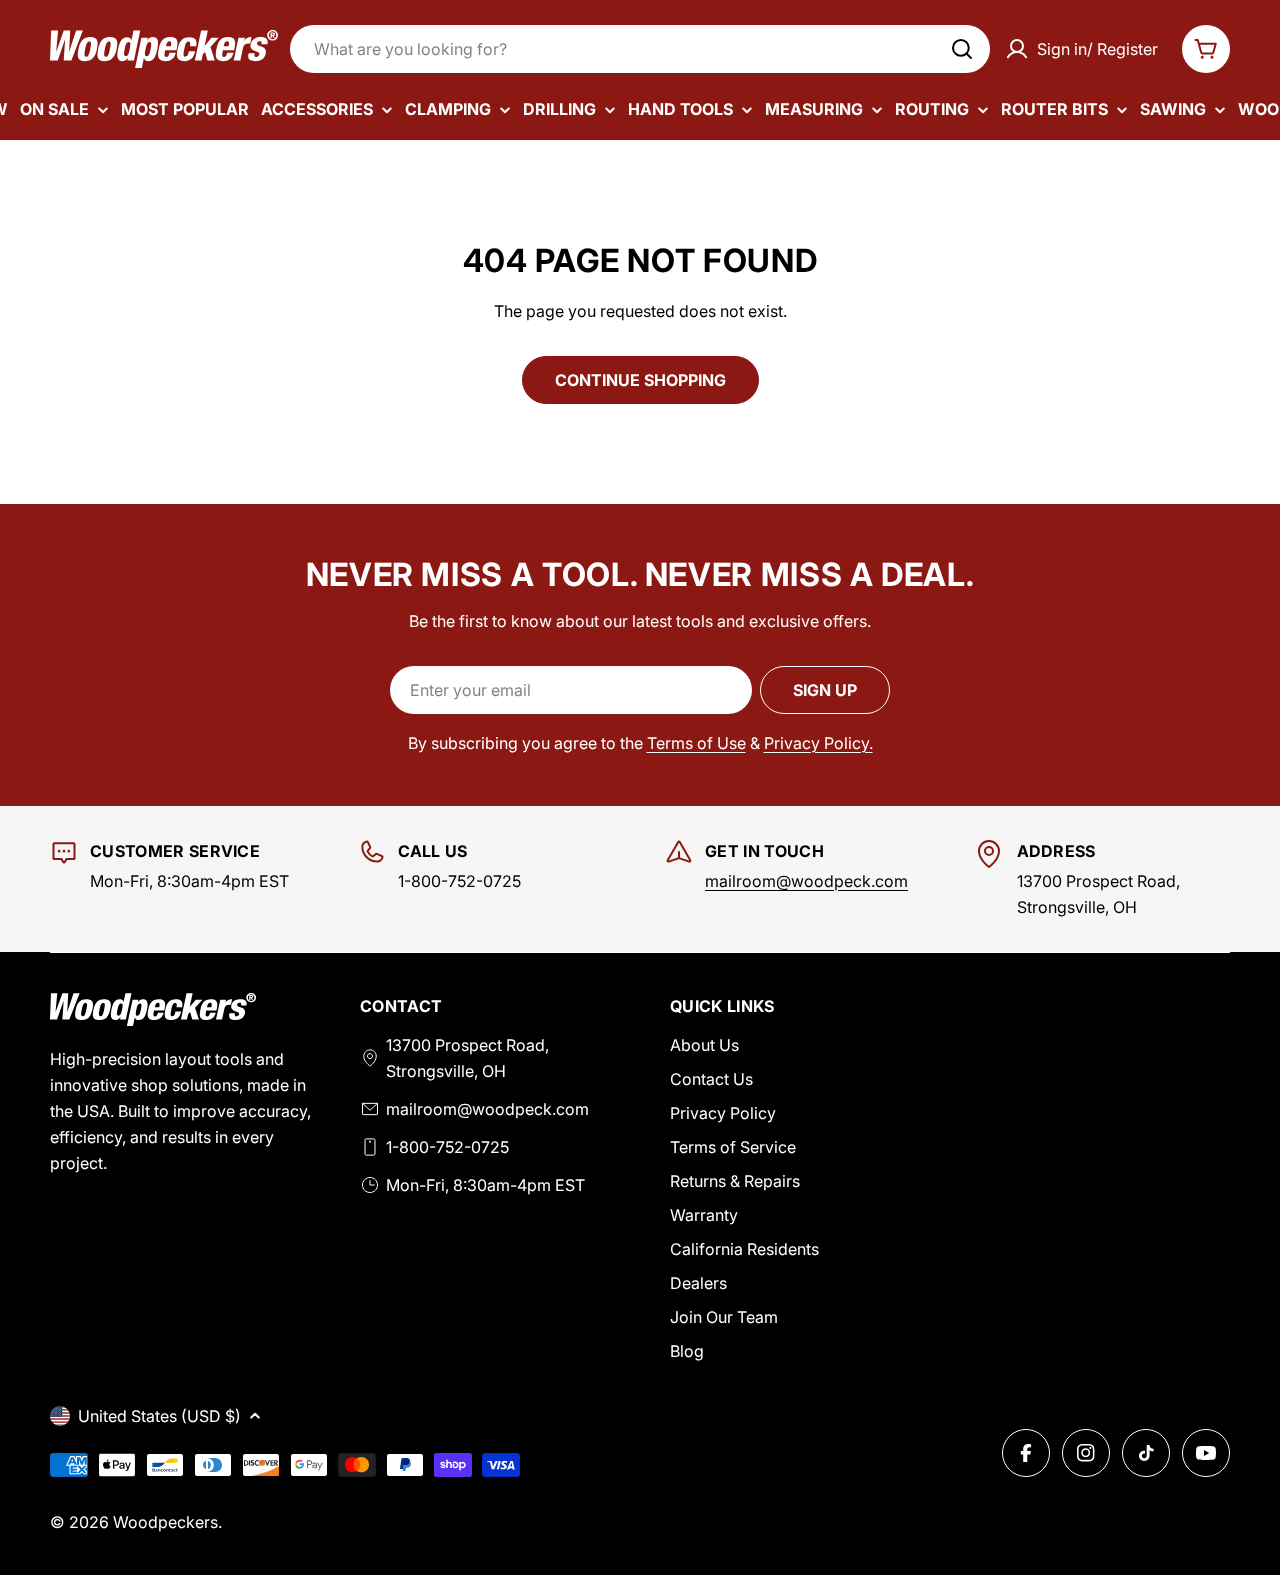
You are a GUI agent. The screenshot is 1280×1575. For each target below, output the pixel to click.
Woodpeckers (165, 1522)
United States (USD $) (159, 1416)
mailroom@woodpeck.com (806, 881)
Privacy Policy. (818, 743)
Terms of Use (696, 743)
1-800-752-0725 (447, 1147)
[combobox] (640, 49)
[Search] (962, 49)
